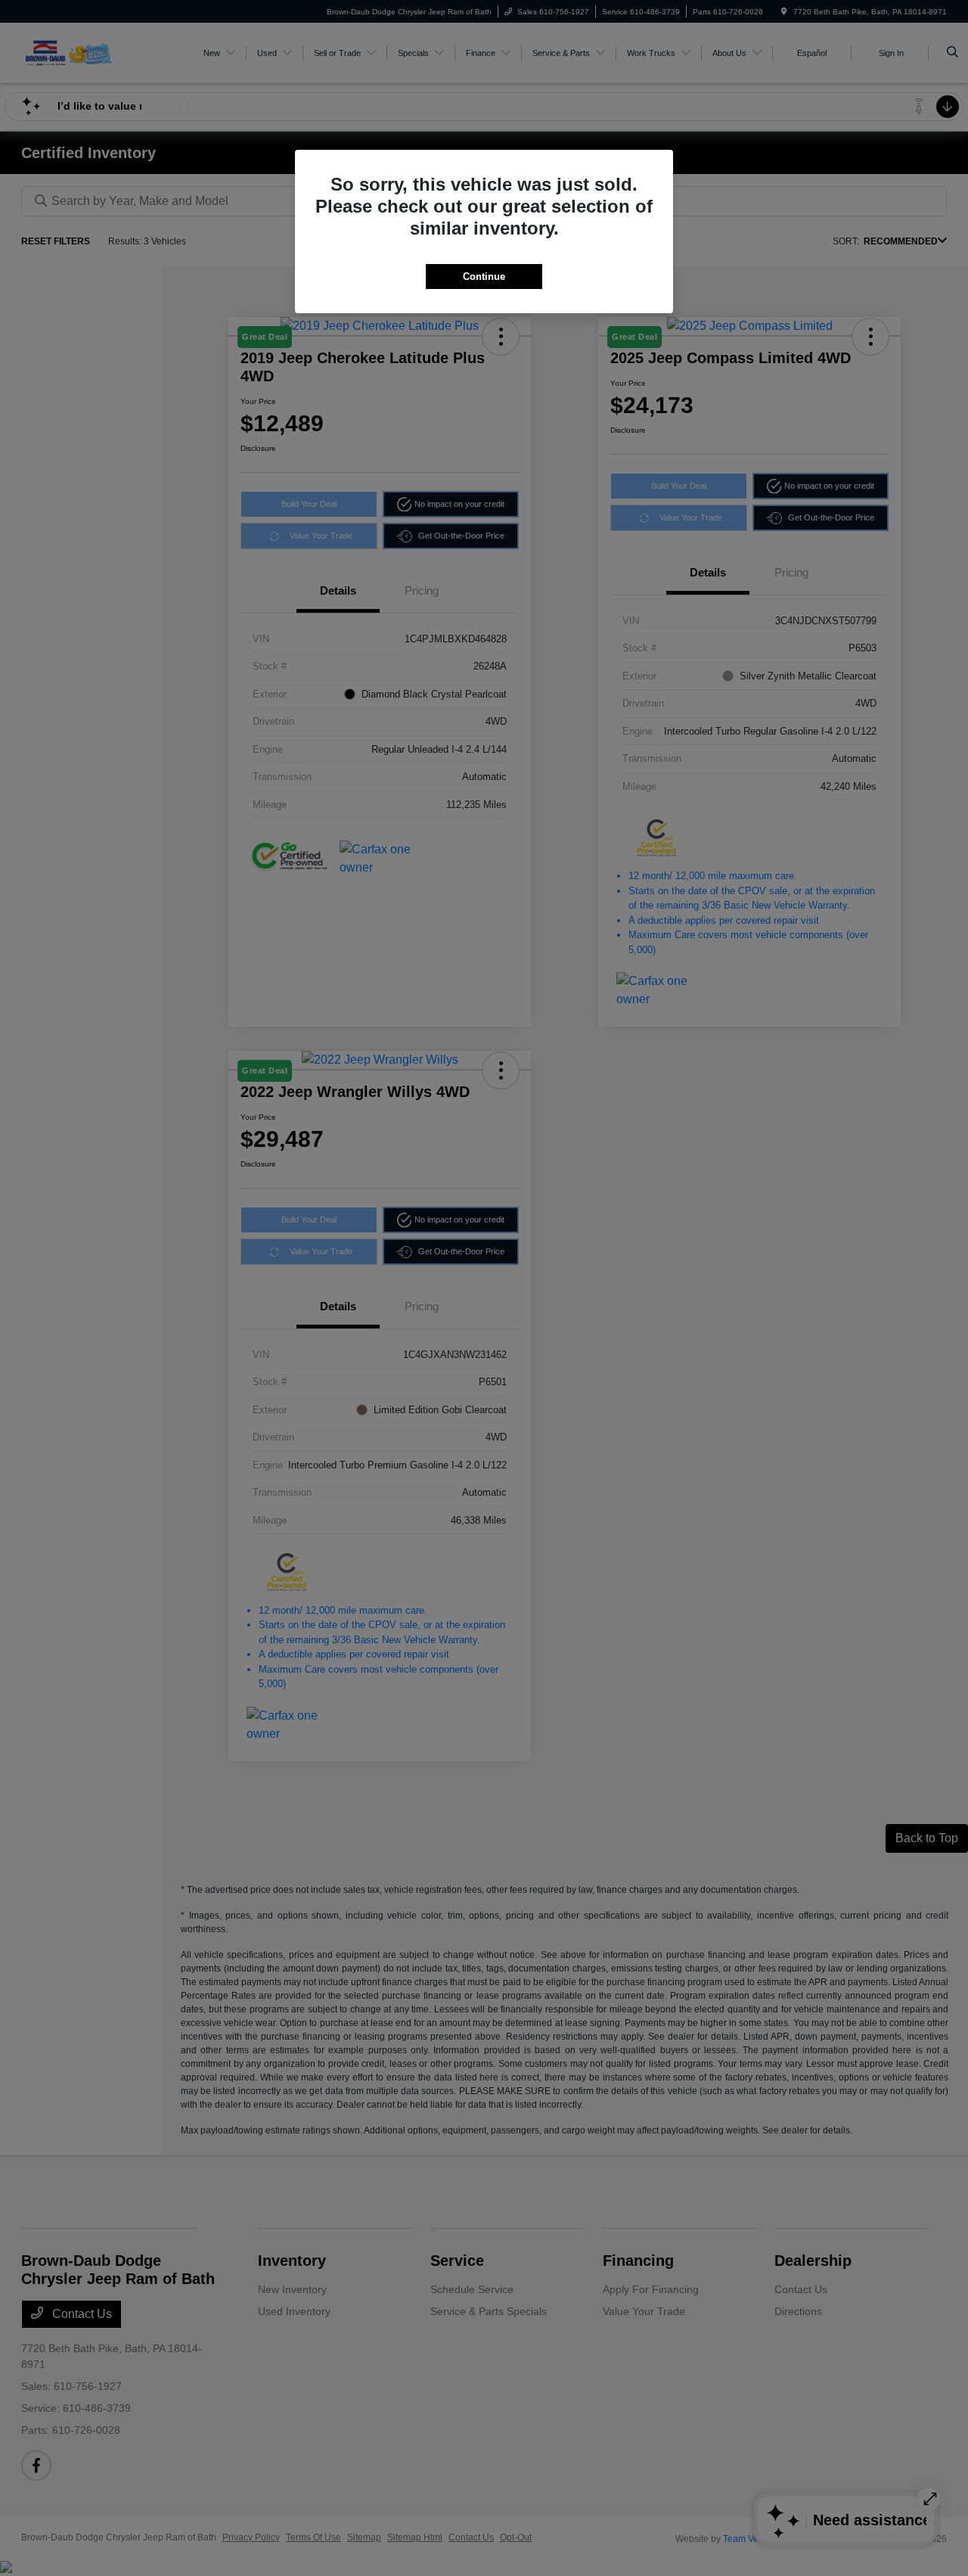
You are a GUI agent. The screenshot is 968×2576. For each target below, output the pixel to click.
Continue (484, 277)
